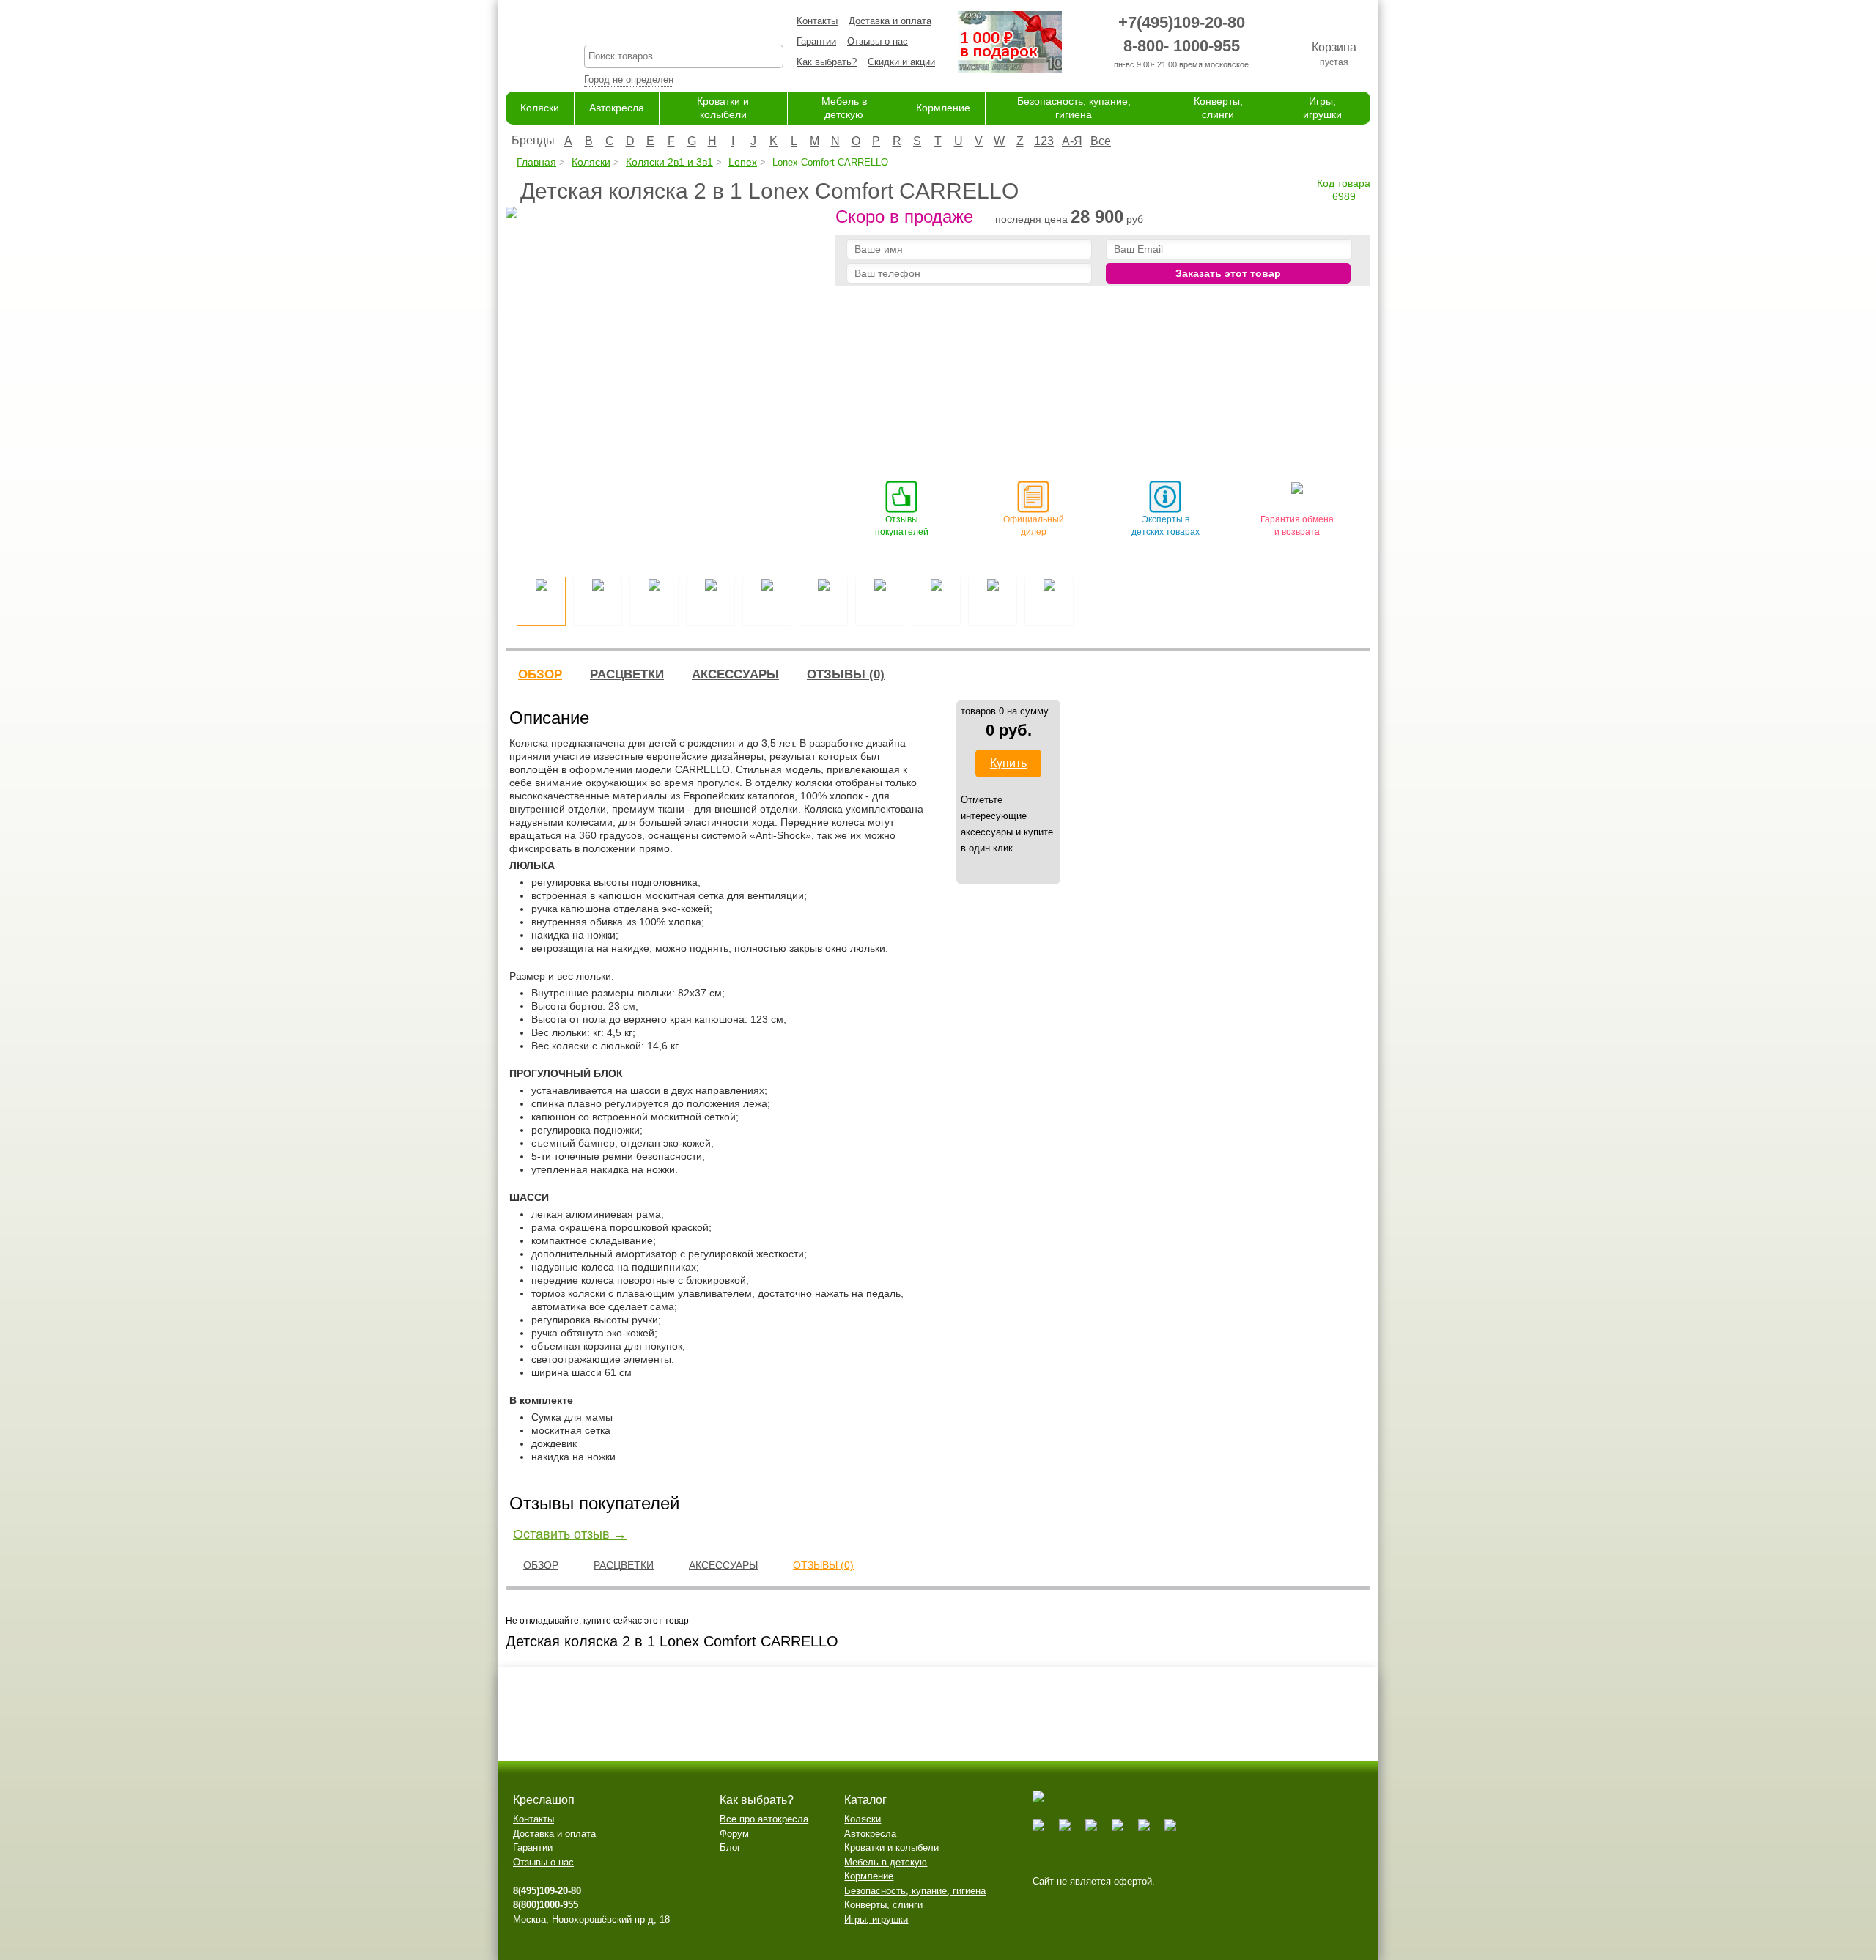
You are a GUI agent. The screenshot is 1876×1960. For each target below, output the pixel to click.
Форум (734, 1834)
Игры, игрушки (876, 1919)
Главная (536, 162)
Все (1101, 141)
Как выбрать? (827, 62)
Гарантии (816, 41)
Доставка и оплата (890, 21)
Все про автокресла (764, 1819)
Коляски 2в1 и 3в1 (669, 162)
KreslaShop (684, 26)
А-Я (1072, 141)
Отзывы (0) (846, 674)
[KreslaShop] (527, 44)
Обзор (540, 674)
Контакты (817, 21)
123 (1044, 141)
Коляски (540, 108)
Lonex (743, 162)
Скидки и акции (901, 62)
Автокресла (617, 108)
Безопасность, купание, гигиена (915, 1891)
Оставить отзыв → (570, 1534)
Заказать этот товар (1228, 273)
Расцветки (627, 674)
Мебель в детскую (886, 1862)
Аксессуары (735, 674)
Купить (1008, 763)
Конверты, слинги (883, 1905)
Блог (730, 1848)
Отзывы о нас (878, 41)
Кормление (943, 108)
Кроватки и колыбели (891, 1848)
